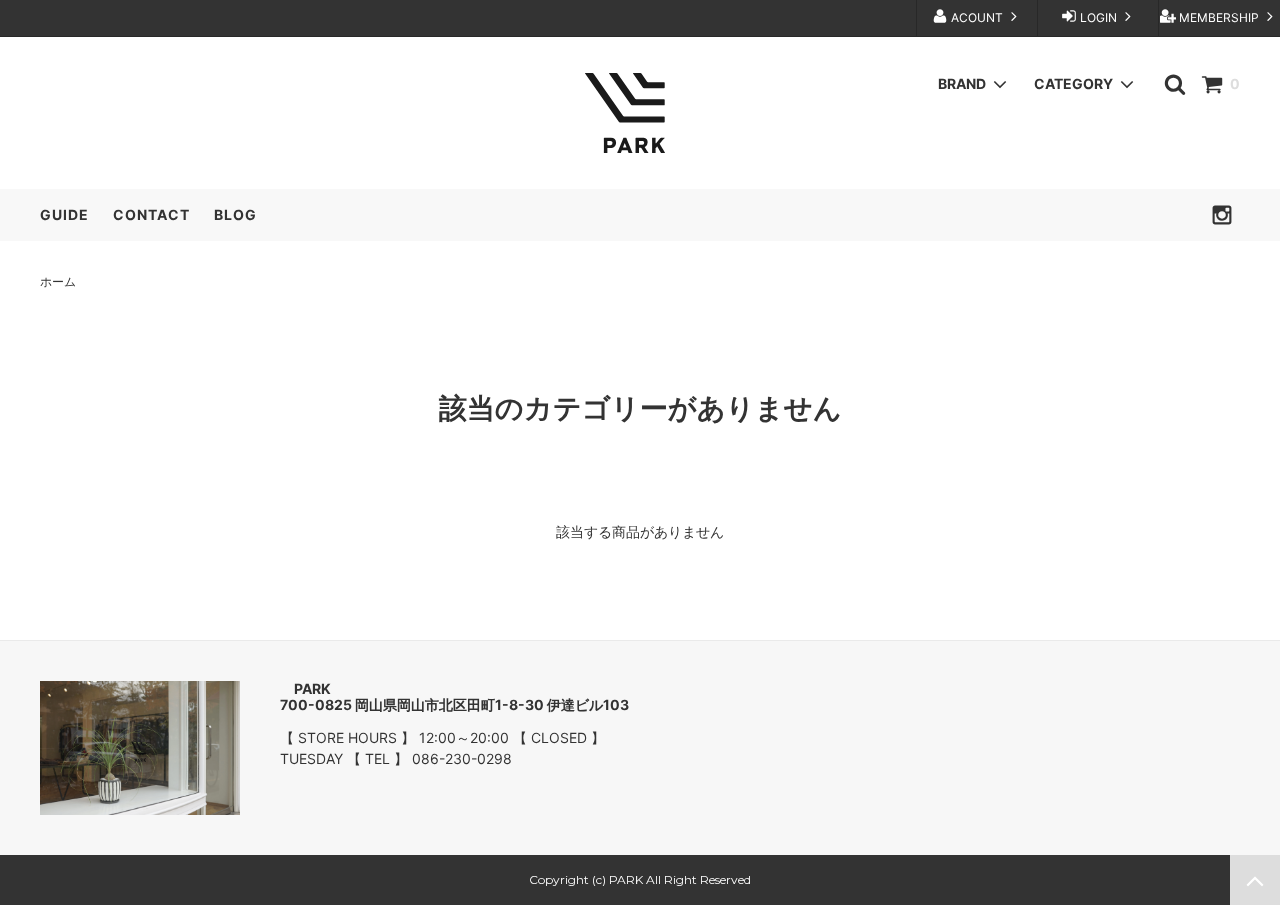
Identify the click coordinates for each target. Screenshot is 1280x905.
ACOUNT (977, 17)
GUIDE (64, 214)
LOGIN (1098, 17)
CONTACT (151, 214)
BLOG (235, 214)
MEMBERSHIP (1219, 17)
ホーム (58, 281)
